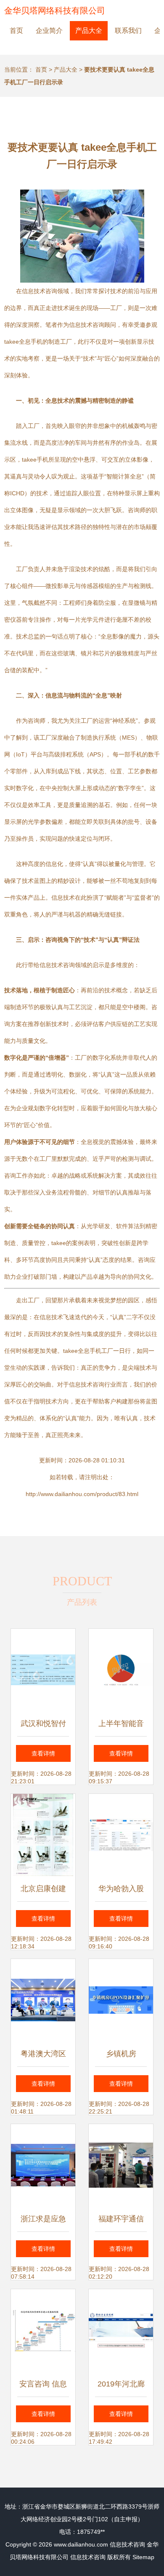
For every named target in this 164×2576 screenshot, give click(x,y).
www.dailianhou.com (81, 2544)
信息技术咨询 (127, 2544)
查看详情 (43, 1753)
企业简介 (49, 31)
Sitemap (143, 2557)
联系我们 (128, 31)
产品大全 (89, 31)
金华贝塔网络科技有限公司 (55, 11)
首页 (16, 31)
